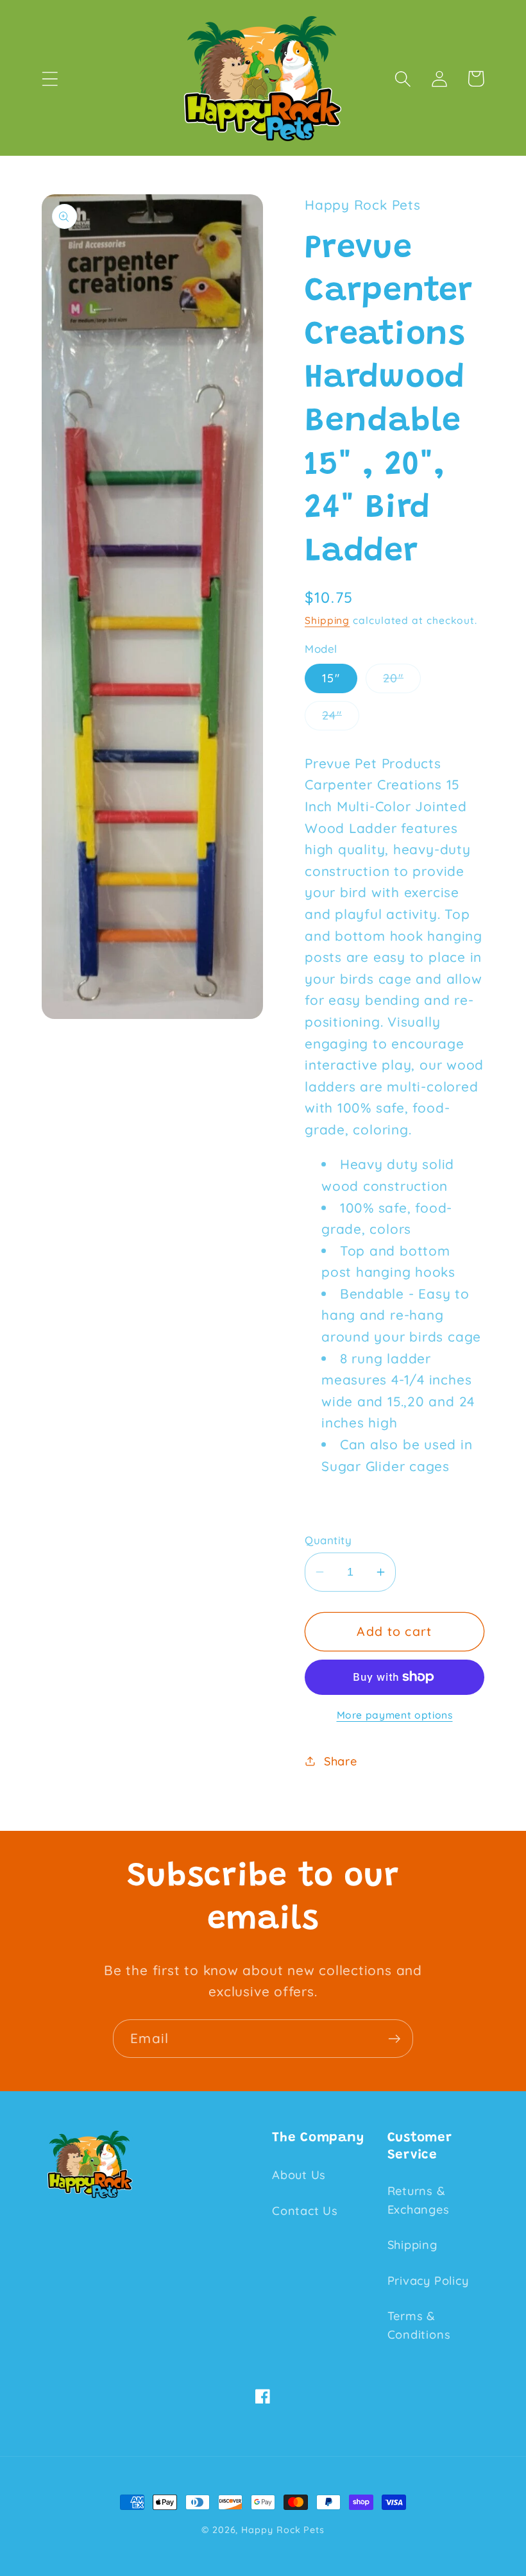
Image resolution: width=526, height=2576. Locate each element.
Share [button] (341, 1761)
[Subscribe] (394, 2039)
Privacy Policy (428, 2281)
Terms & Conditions (419, 2325)
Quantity (328, 1540)
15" (331, 678)
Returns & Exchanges (419, 2200)
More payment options (395, 1715)
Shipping (327, 620)
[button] (50, 79)
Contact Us (305, 2211)
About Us (299, 2175)
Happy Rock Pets (283, 2530)
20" (402, 682)
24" (341, 719)
